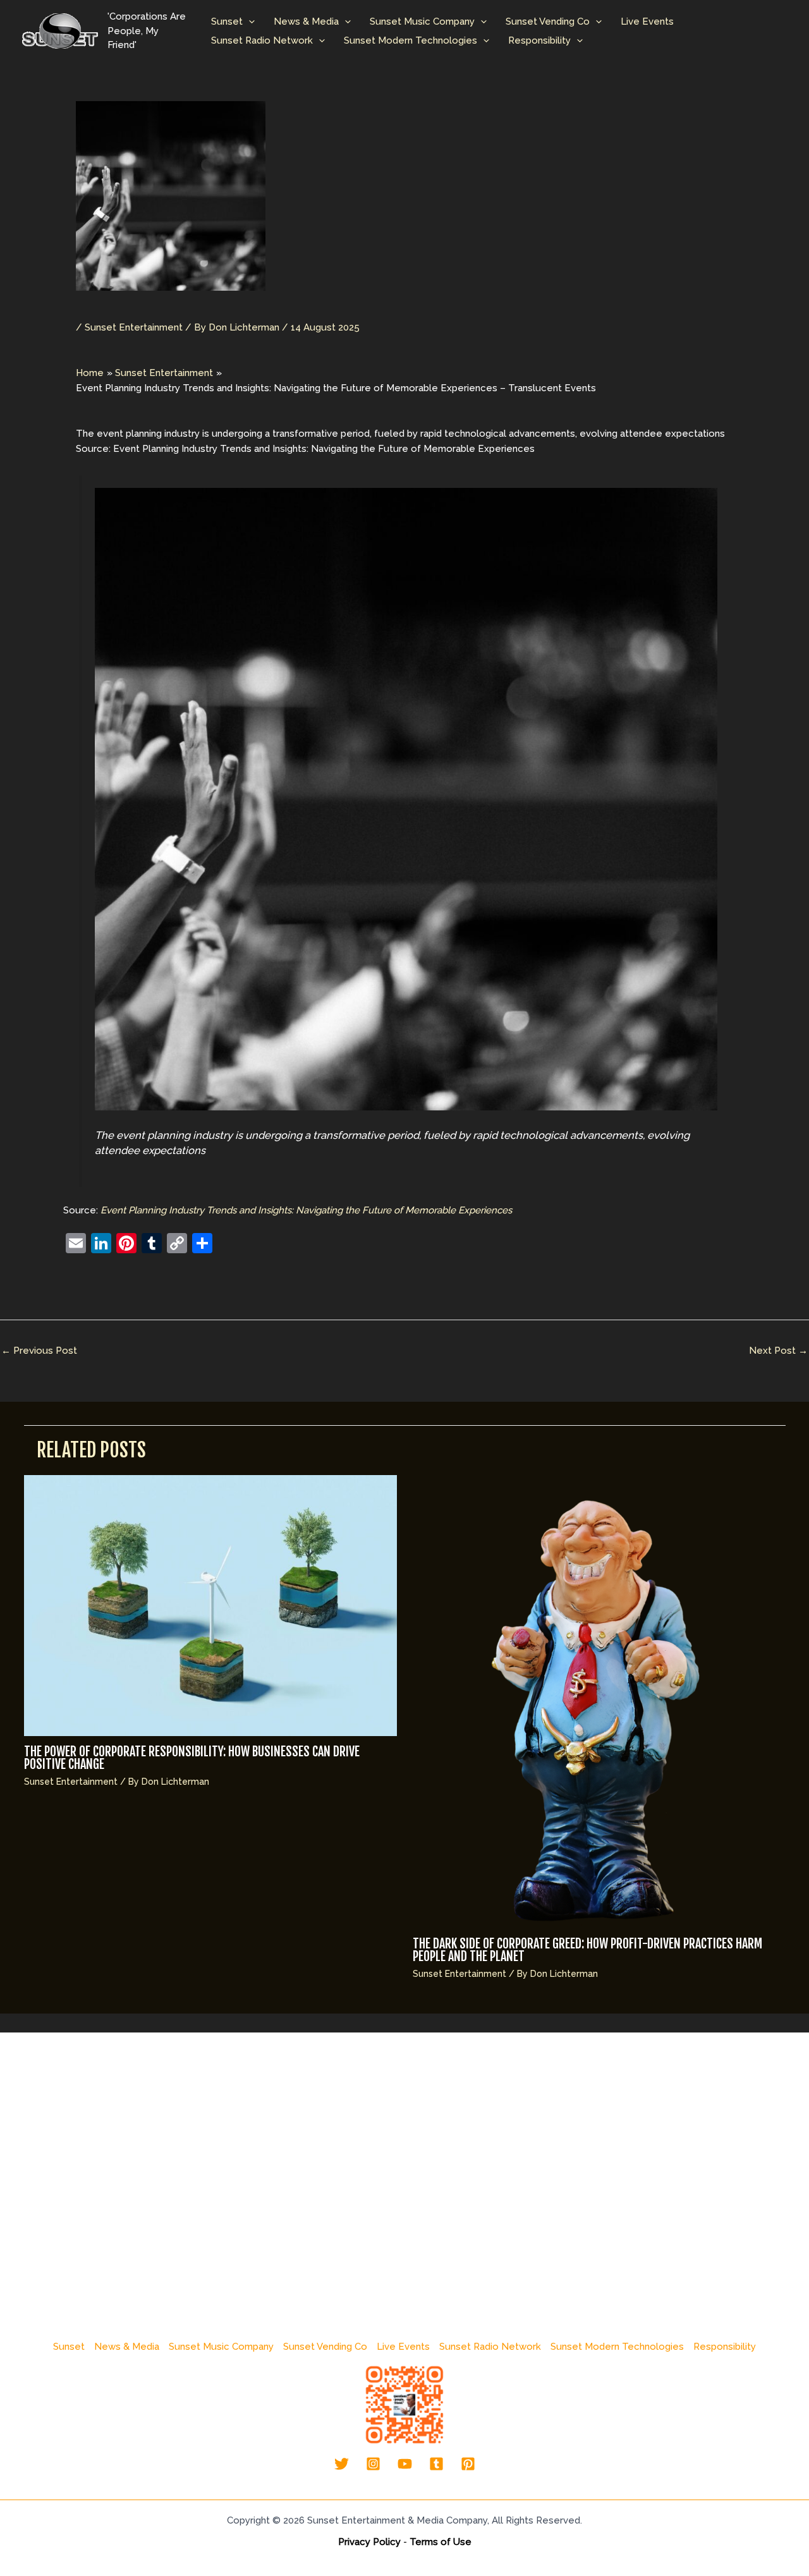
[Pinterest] (468, 2464)
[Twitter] (342, 2464)
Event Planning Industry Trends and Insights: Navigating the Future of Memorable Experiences (306, 1210)
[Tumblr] (436, 2464)
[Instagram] (373, 2464)
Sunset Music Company (422, 21)
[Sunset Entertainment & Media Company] (60, 30)
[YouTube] (405, 2464)
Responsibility (539, 40)
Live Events (647, 21)
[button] (249, 21)
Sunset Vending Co (548, 21)
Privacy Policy (369, 2542)
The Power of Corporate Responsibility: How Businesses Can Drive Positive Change (192, 1758)
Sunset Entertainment (134, 327)
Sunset (227, 21)
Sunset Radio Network (262, 40)
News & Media (306, 21)
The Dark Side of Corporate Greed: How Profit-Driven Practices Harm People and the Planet (587, 1950)
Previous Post (39, 1351)
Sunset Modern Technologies (411, 40)
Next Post (778, 1351)
